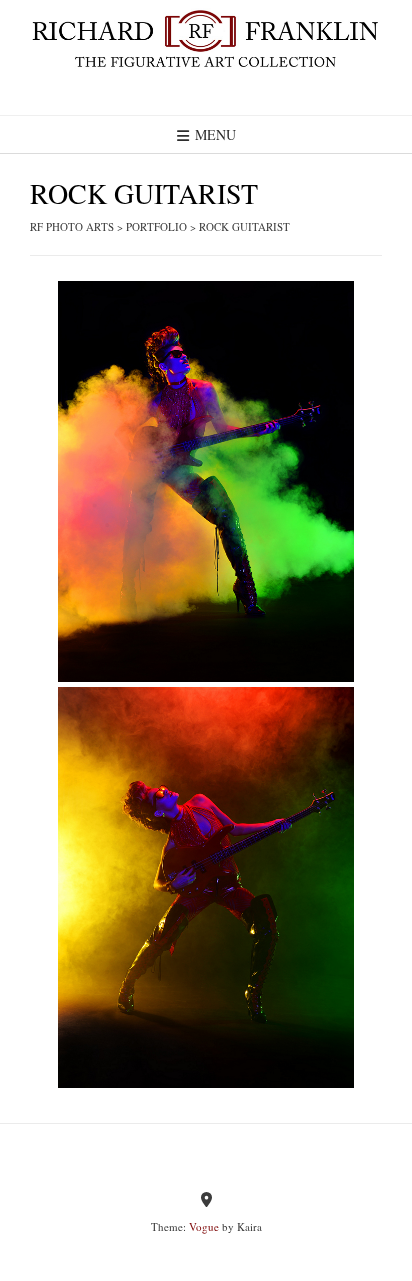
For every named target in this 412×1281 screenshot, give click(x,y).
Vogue (204, 1226)
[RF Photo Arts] (206, 41)
